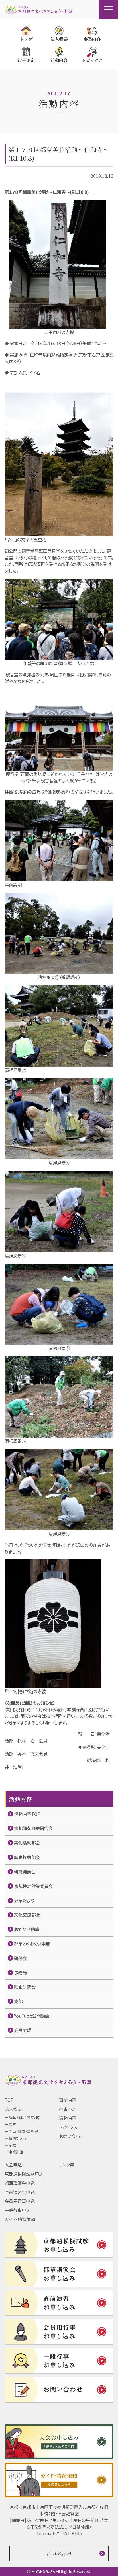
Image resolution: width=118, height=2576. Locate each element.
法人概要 (13, 2109)
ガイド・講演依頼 (20, 2219)
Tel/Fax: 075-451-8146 (59, 2533)
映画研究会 (25, 1987)
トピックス (68, 2127)
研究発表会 (25, 1871)
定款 (12, 2145)
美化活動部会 (27, 1842)
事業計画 (16, 2152)
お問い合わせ (71, 2136)
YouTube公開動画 (32, 2016)
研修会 (20, 1958)
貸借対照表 (18, 2138)
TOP (9, 2100)
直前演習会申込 (20, 2192)
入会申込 (13, 2164)
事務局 (20, 1972)
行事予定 (68, 2109)
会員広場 (23, 2030)
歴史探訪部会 (27, 1857)
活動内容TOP (27, 1814)
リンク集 (67, 2164)
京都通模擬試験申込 (24, 2174)
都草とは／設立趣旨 (25, 2117)
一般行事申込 (17, 2210)
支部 (18, 2001)
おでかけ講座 (27, 1929)
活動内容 (68, 2118)
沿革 (12, 2125)
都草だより (24, 1900)
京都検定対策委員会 (33, 1886)
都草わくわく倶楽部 (32, 1943)
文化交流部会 (27, 1915)
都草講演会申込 (20, 2183)
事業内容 (68, 2100)
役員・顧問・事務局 (23, 2131)
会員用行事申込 (20, 2201)
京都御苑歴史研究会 (33, 1828)
